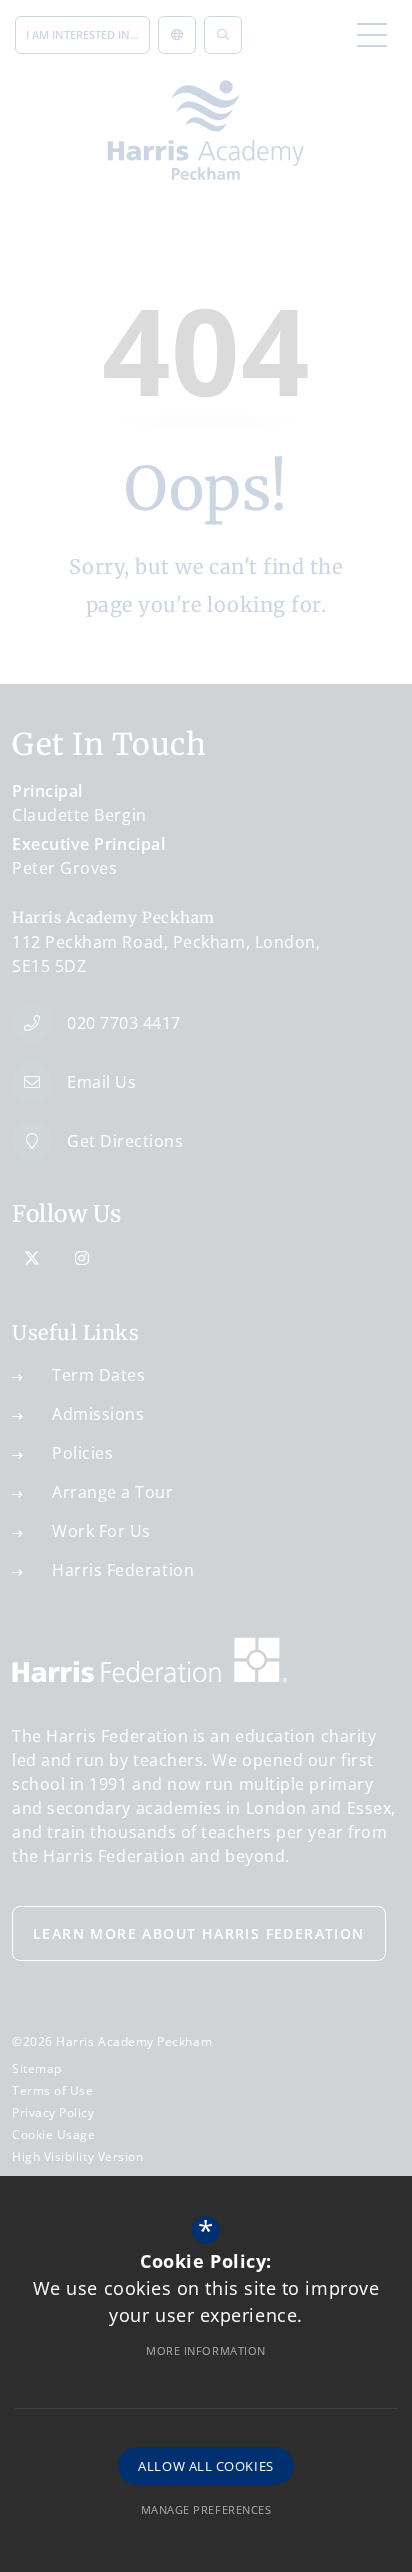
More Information (206, 2350)
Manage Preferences (206, 2509)
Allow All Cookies (205, 2466)
